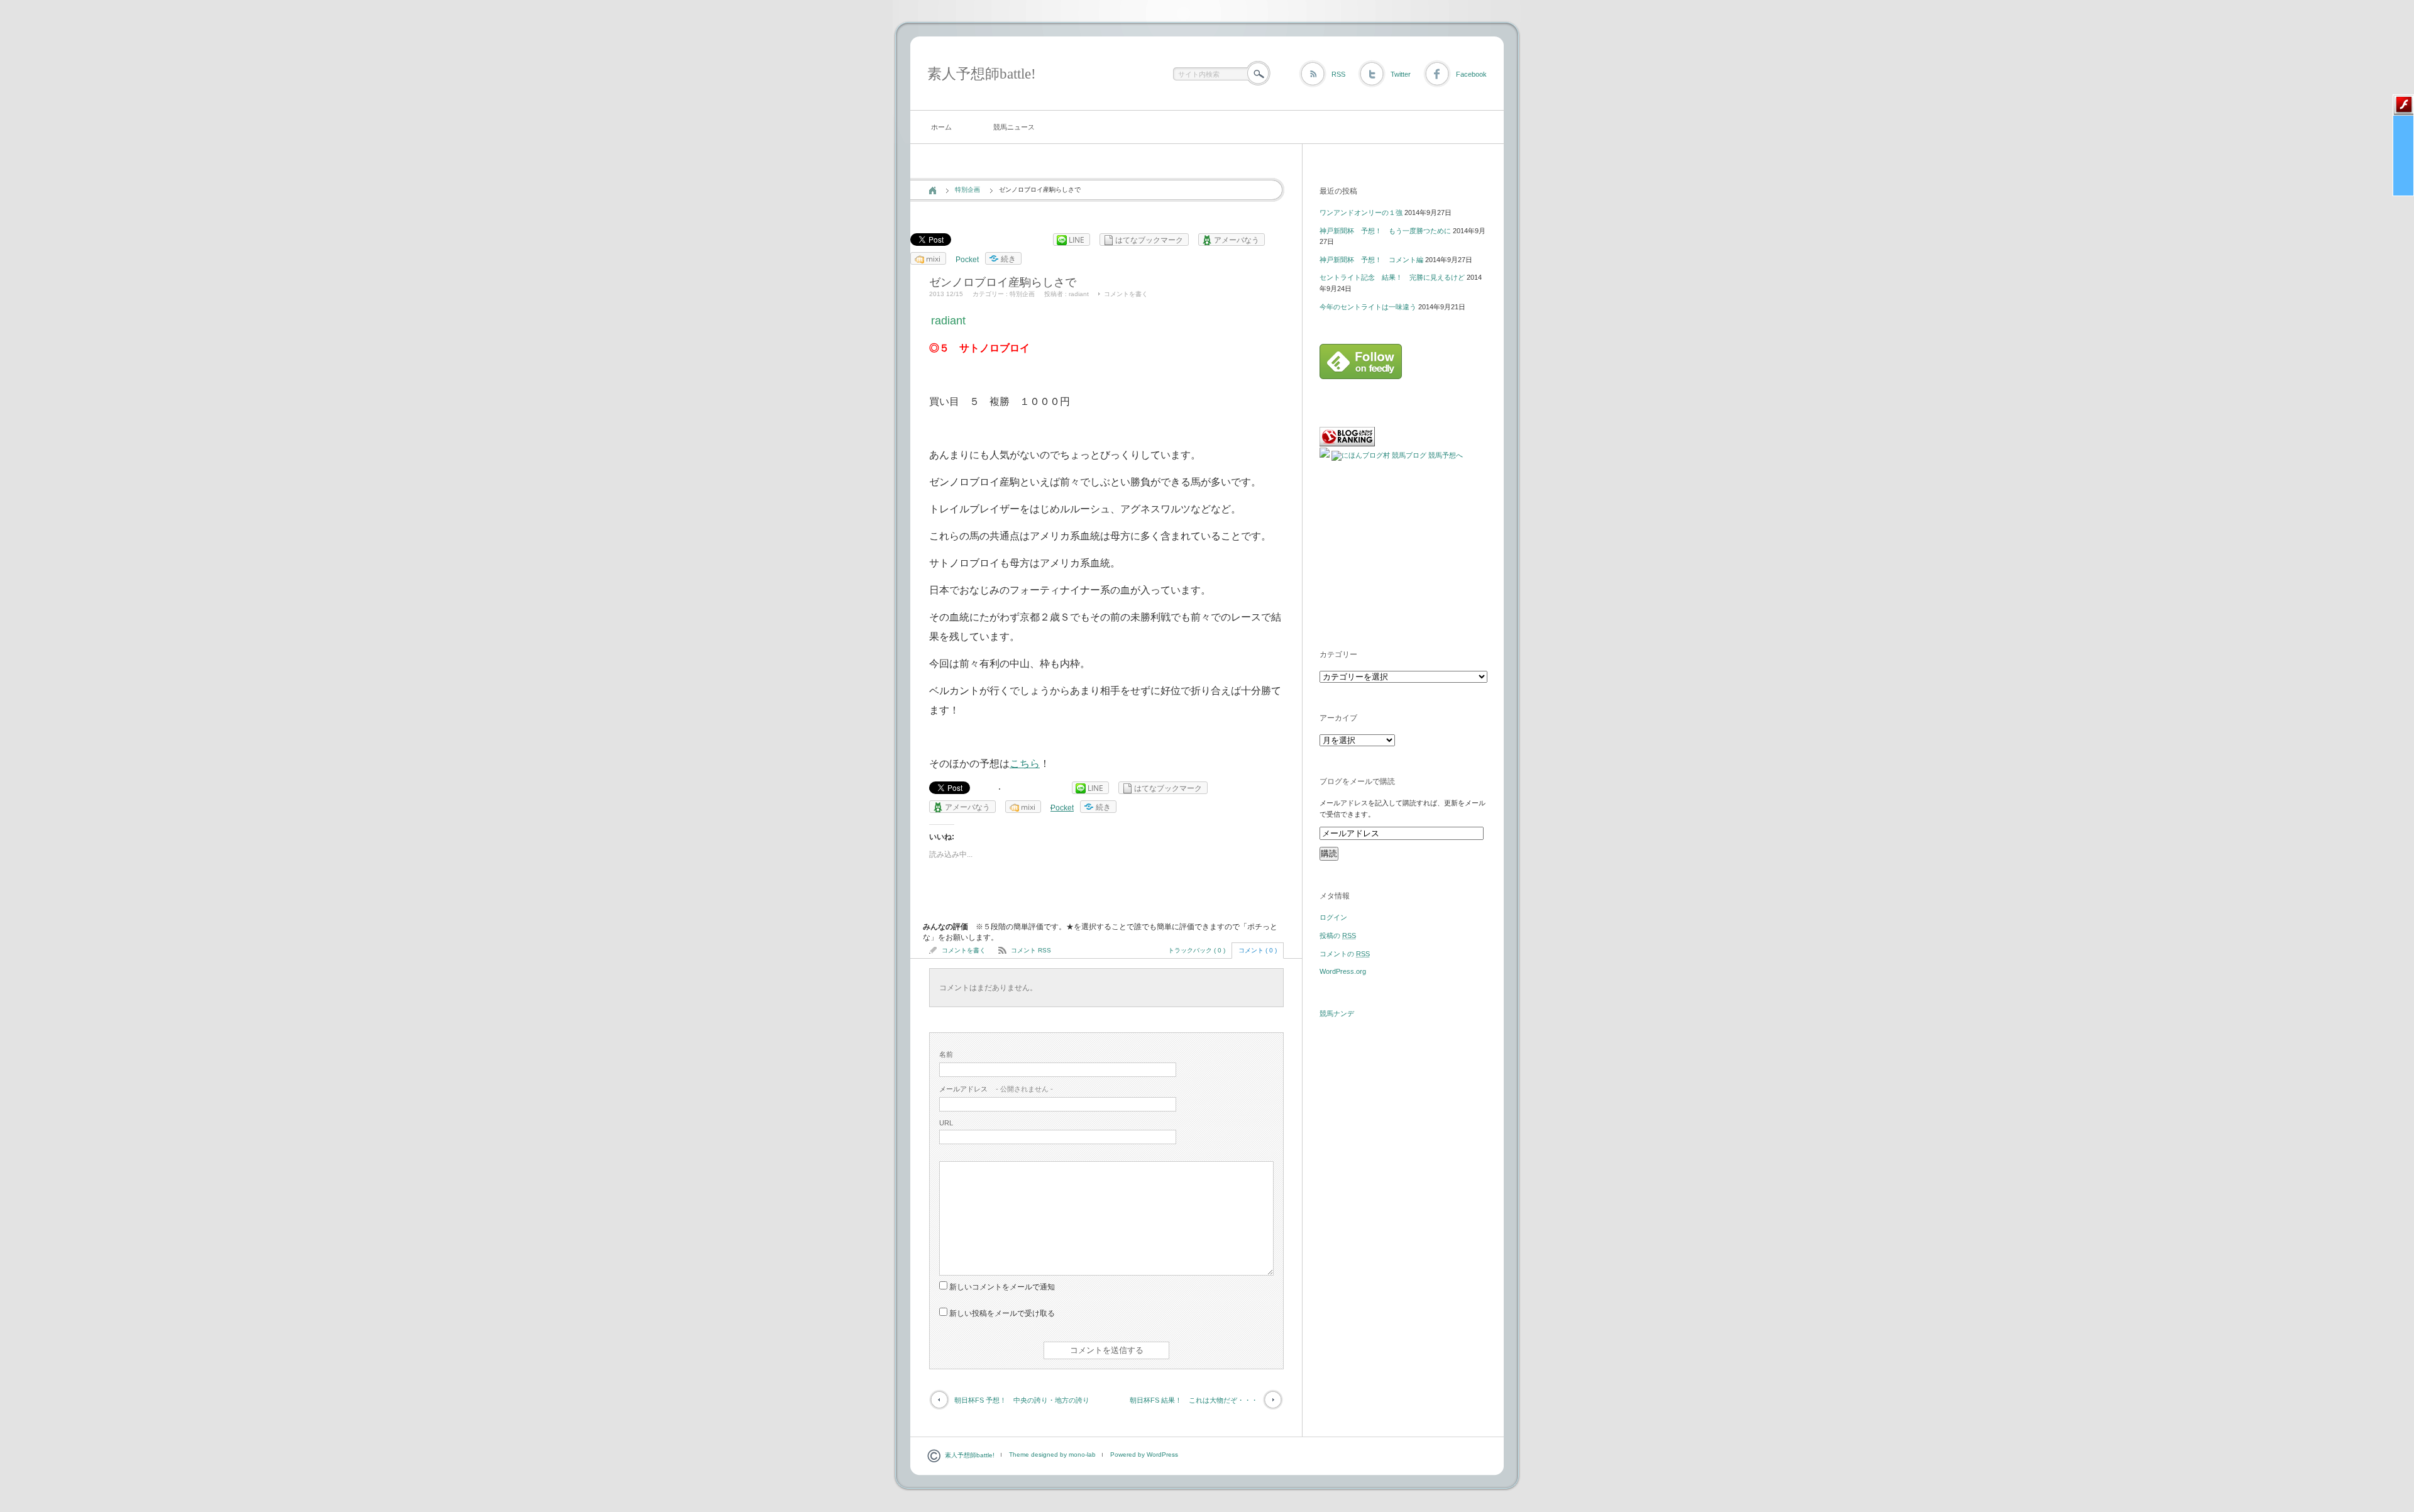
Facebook (1471, 74)
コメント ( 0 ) (1258, 950)
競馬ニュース (1014, 127)
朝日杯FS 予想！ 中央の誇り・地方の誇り (1022, 1400)
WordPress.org (1343, 971)
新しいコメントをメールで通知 (1002, 1287)
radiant (1079, 294)
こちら (1025, 764)
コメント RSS (1031, 950)
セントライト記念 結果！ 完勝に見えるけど (1392, 277)
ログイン (1333, 917)
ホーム (941, 127)
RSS (1338, 74)
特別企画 (967, 190)
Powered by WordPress (1144, 1454)
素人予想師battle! (982, 74)
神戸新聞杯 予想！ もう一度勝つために (1385, 231)
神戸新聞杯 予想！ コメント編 (1371, 260)
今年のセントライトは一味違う (1368, 307)
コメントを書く (1126, 294)
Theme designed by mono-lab (1052, 1454)
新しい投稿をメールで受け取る (1002, 1313)
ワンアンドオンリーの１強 (1361, 212)
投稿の (1338, 935)
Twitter (1401, 74)
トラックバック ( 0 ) (1197, 950)
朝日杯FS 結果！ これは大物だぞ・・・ (1194, 1400)
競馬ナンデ (1337, 1013)
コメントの (1345, 954)
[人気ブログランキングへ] (1347, 444)
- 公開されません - (996, 1089)
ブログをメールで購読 (1357, 781)
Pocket (967, 260)
